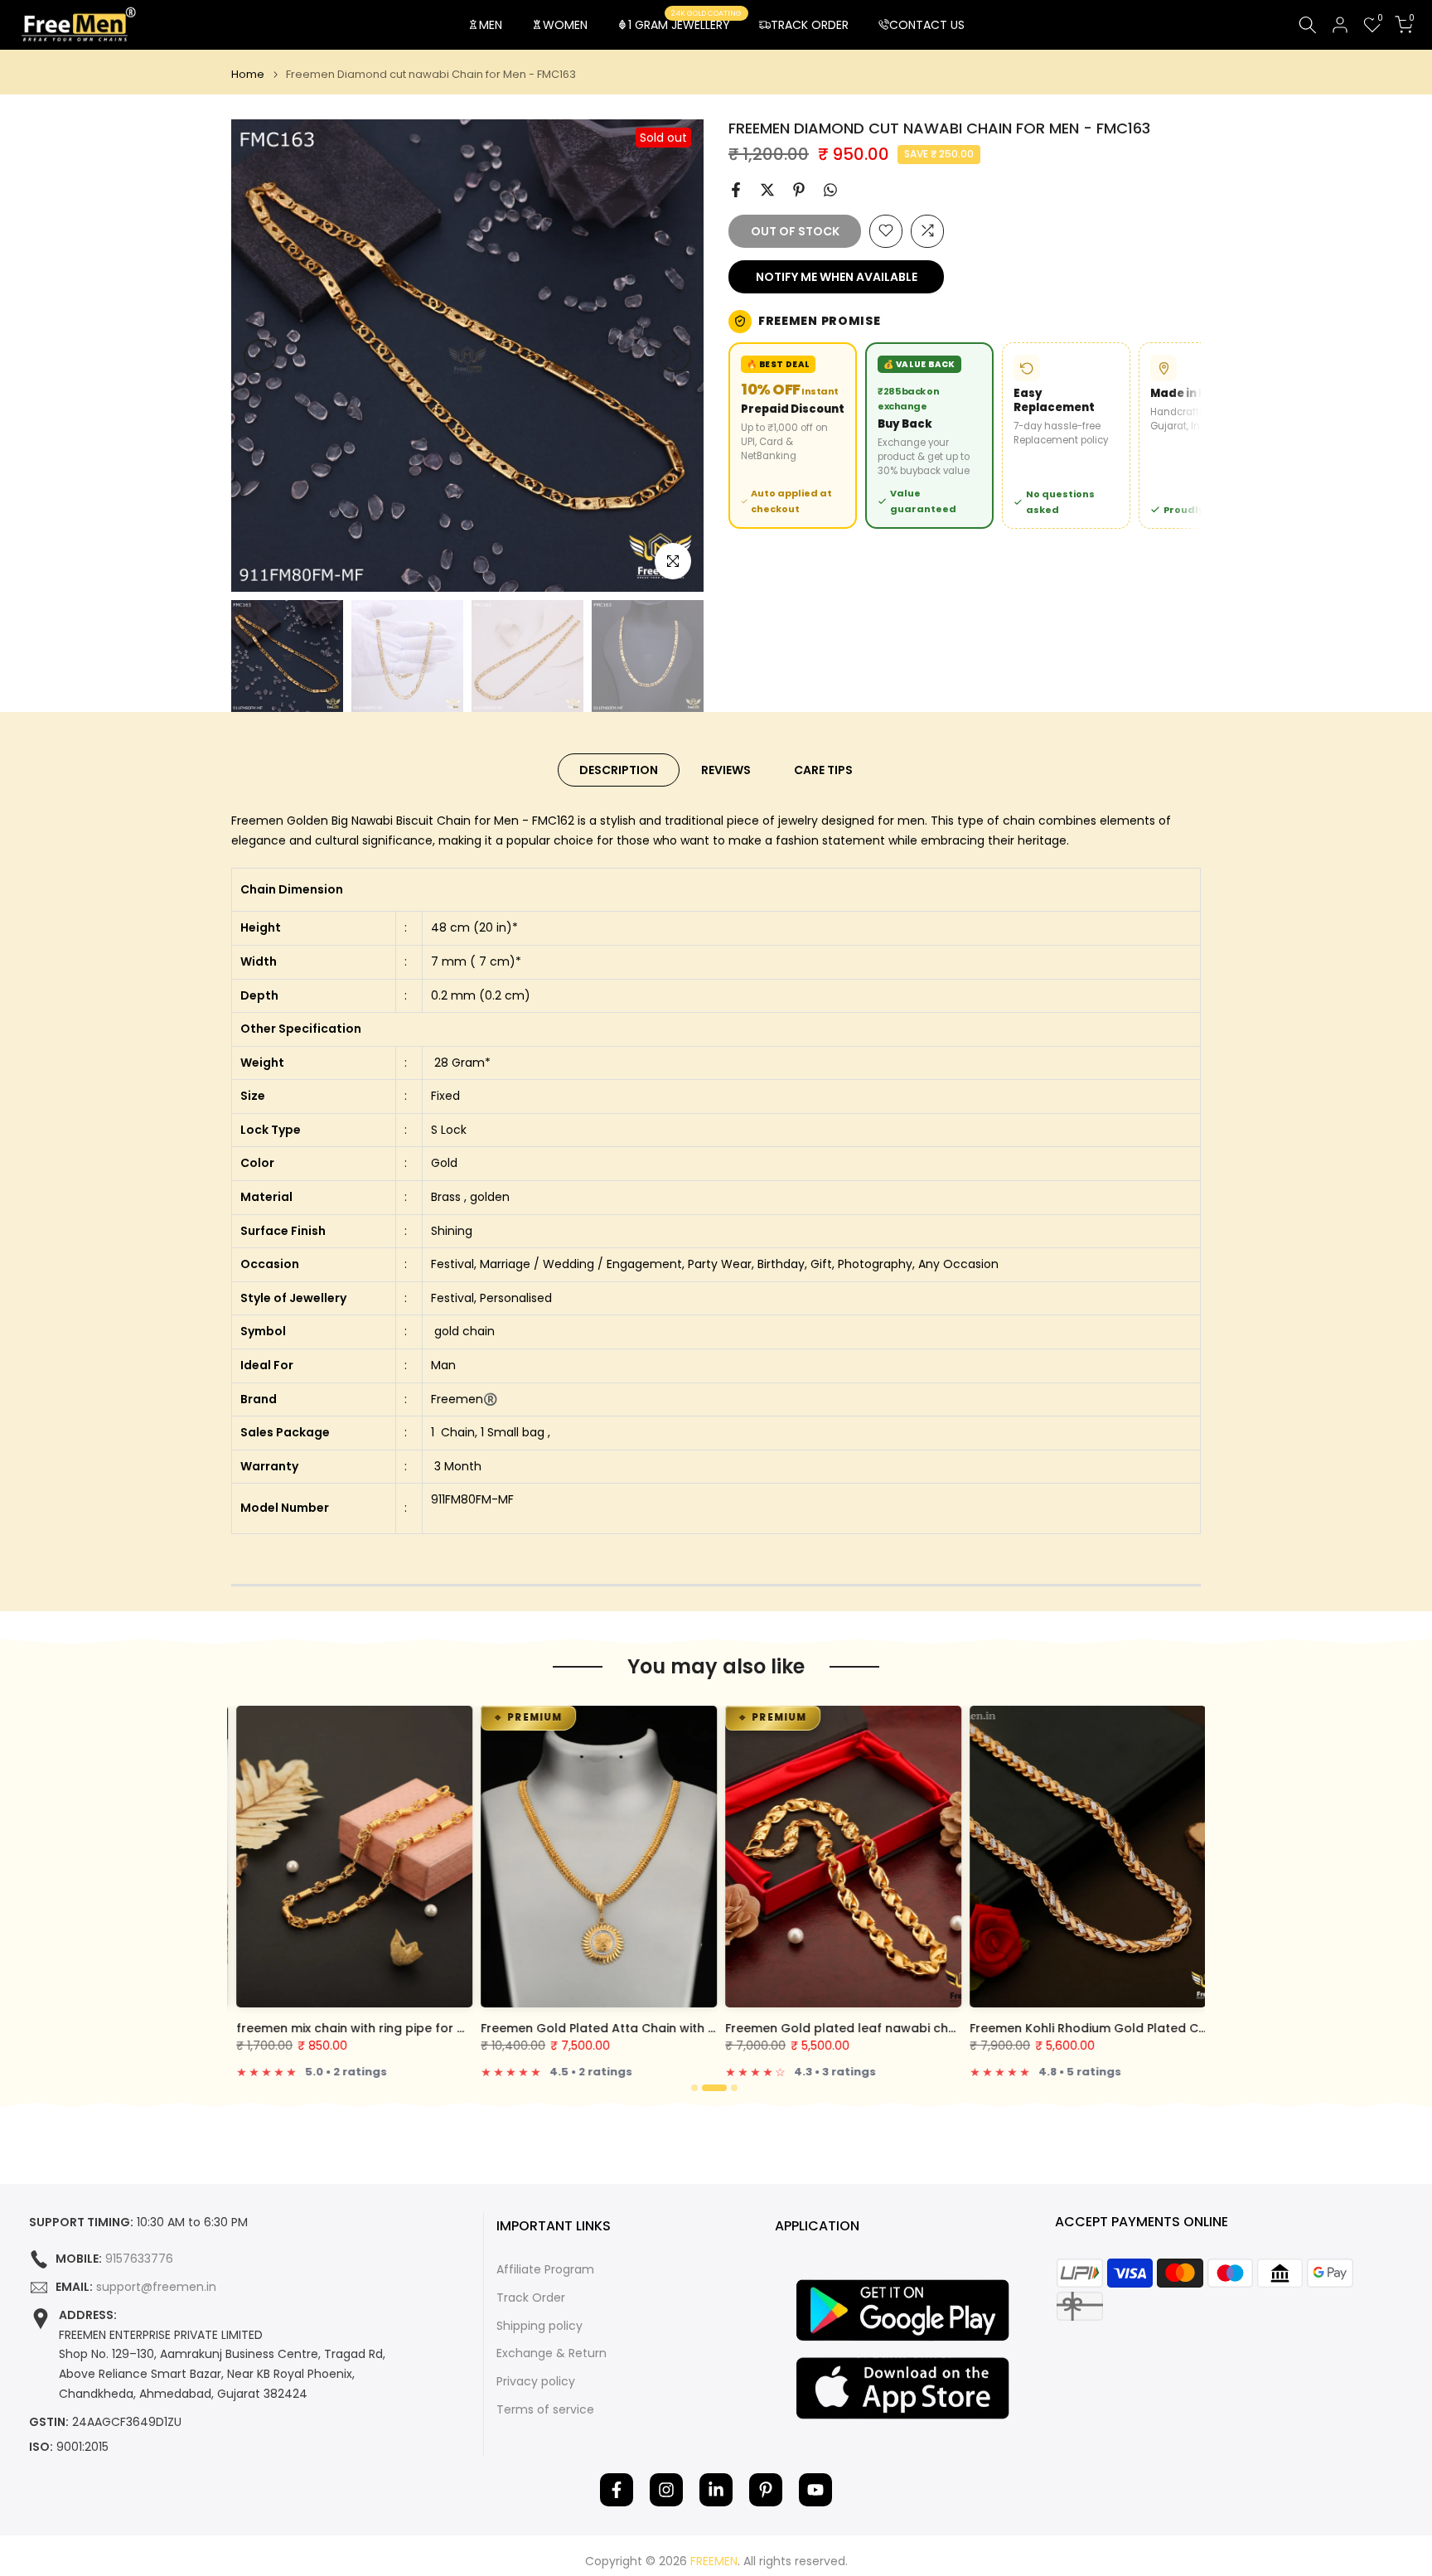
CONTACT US (927, 25)
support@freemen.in (156, 2287)
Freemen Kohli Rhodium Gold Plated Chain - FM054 (1118, 2028)
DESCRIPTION (619, 770)
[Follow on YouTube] (815, 2490)
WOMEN (565, 25)
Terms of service (545, 2410)
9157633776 (139, 2259)
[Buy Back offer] (929, 435)
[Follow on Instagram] (666, 2490)
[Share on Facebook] (736, 190)
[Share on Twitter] (767, 190)
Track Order (531, 2298)
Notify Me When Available (837, 276)
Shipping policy (539, 2326)
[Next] (675, 356)
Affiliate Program (545, 2270)
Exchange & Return (552, 2353)
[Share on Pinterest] (799, 190)
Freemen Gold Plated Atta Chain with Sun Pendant (627, 2028)
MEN (491, 25)
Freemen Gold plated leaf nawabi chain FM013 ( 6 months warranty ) (929, 2028)
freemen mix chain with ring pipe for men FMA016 (378, 2028)
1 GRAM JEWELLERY (685, 24)
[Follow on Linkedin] (716, 2490)
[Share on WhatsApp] (830, 190)
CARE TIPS (823, 770)
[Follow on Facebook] (617, 2490)
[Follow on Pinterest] (766, 2490)
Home (248, 74)
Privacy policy (536, 2382)
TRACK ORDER (810, 25)
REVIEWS (726, 770)
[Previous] (260, 356)
